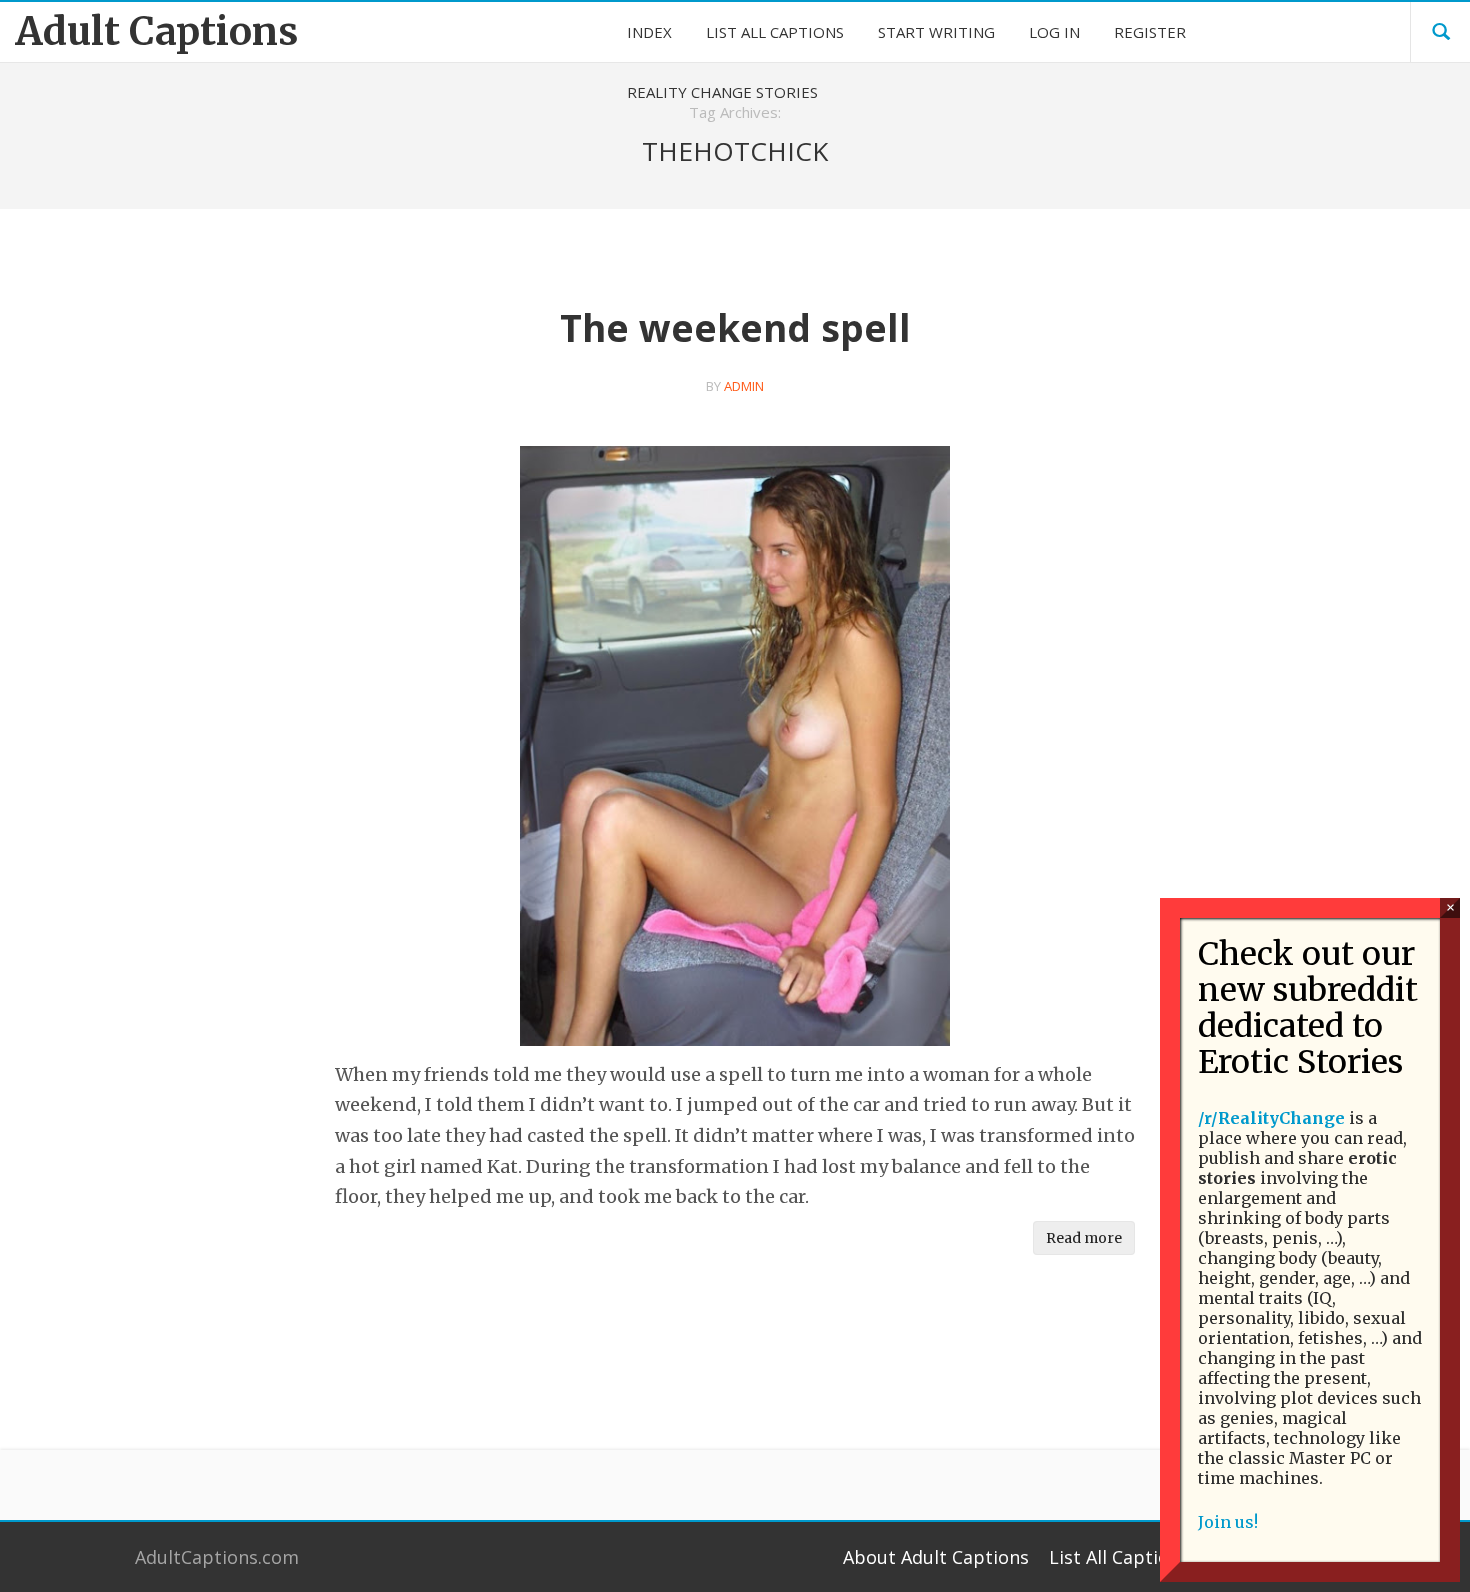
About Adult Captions (936, 1557)
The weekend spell (735, 327)
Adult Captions (156, 31)
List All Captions (1119, 1557)
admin (744, 386)
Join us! (1228, 1522)
